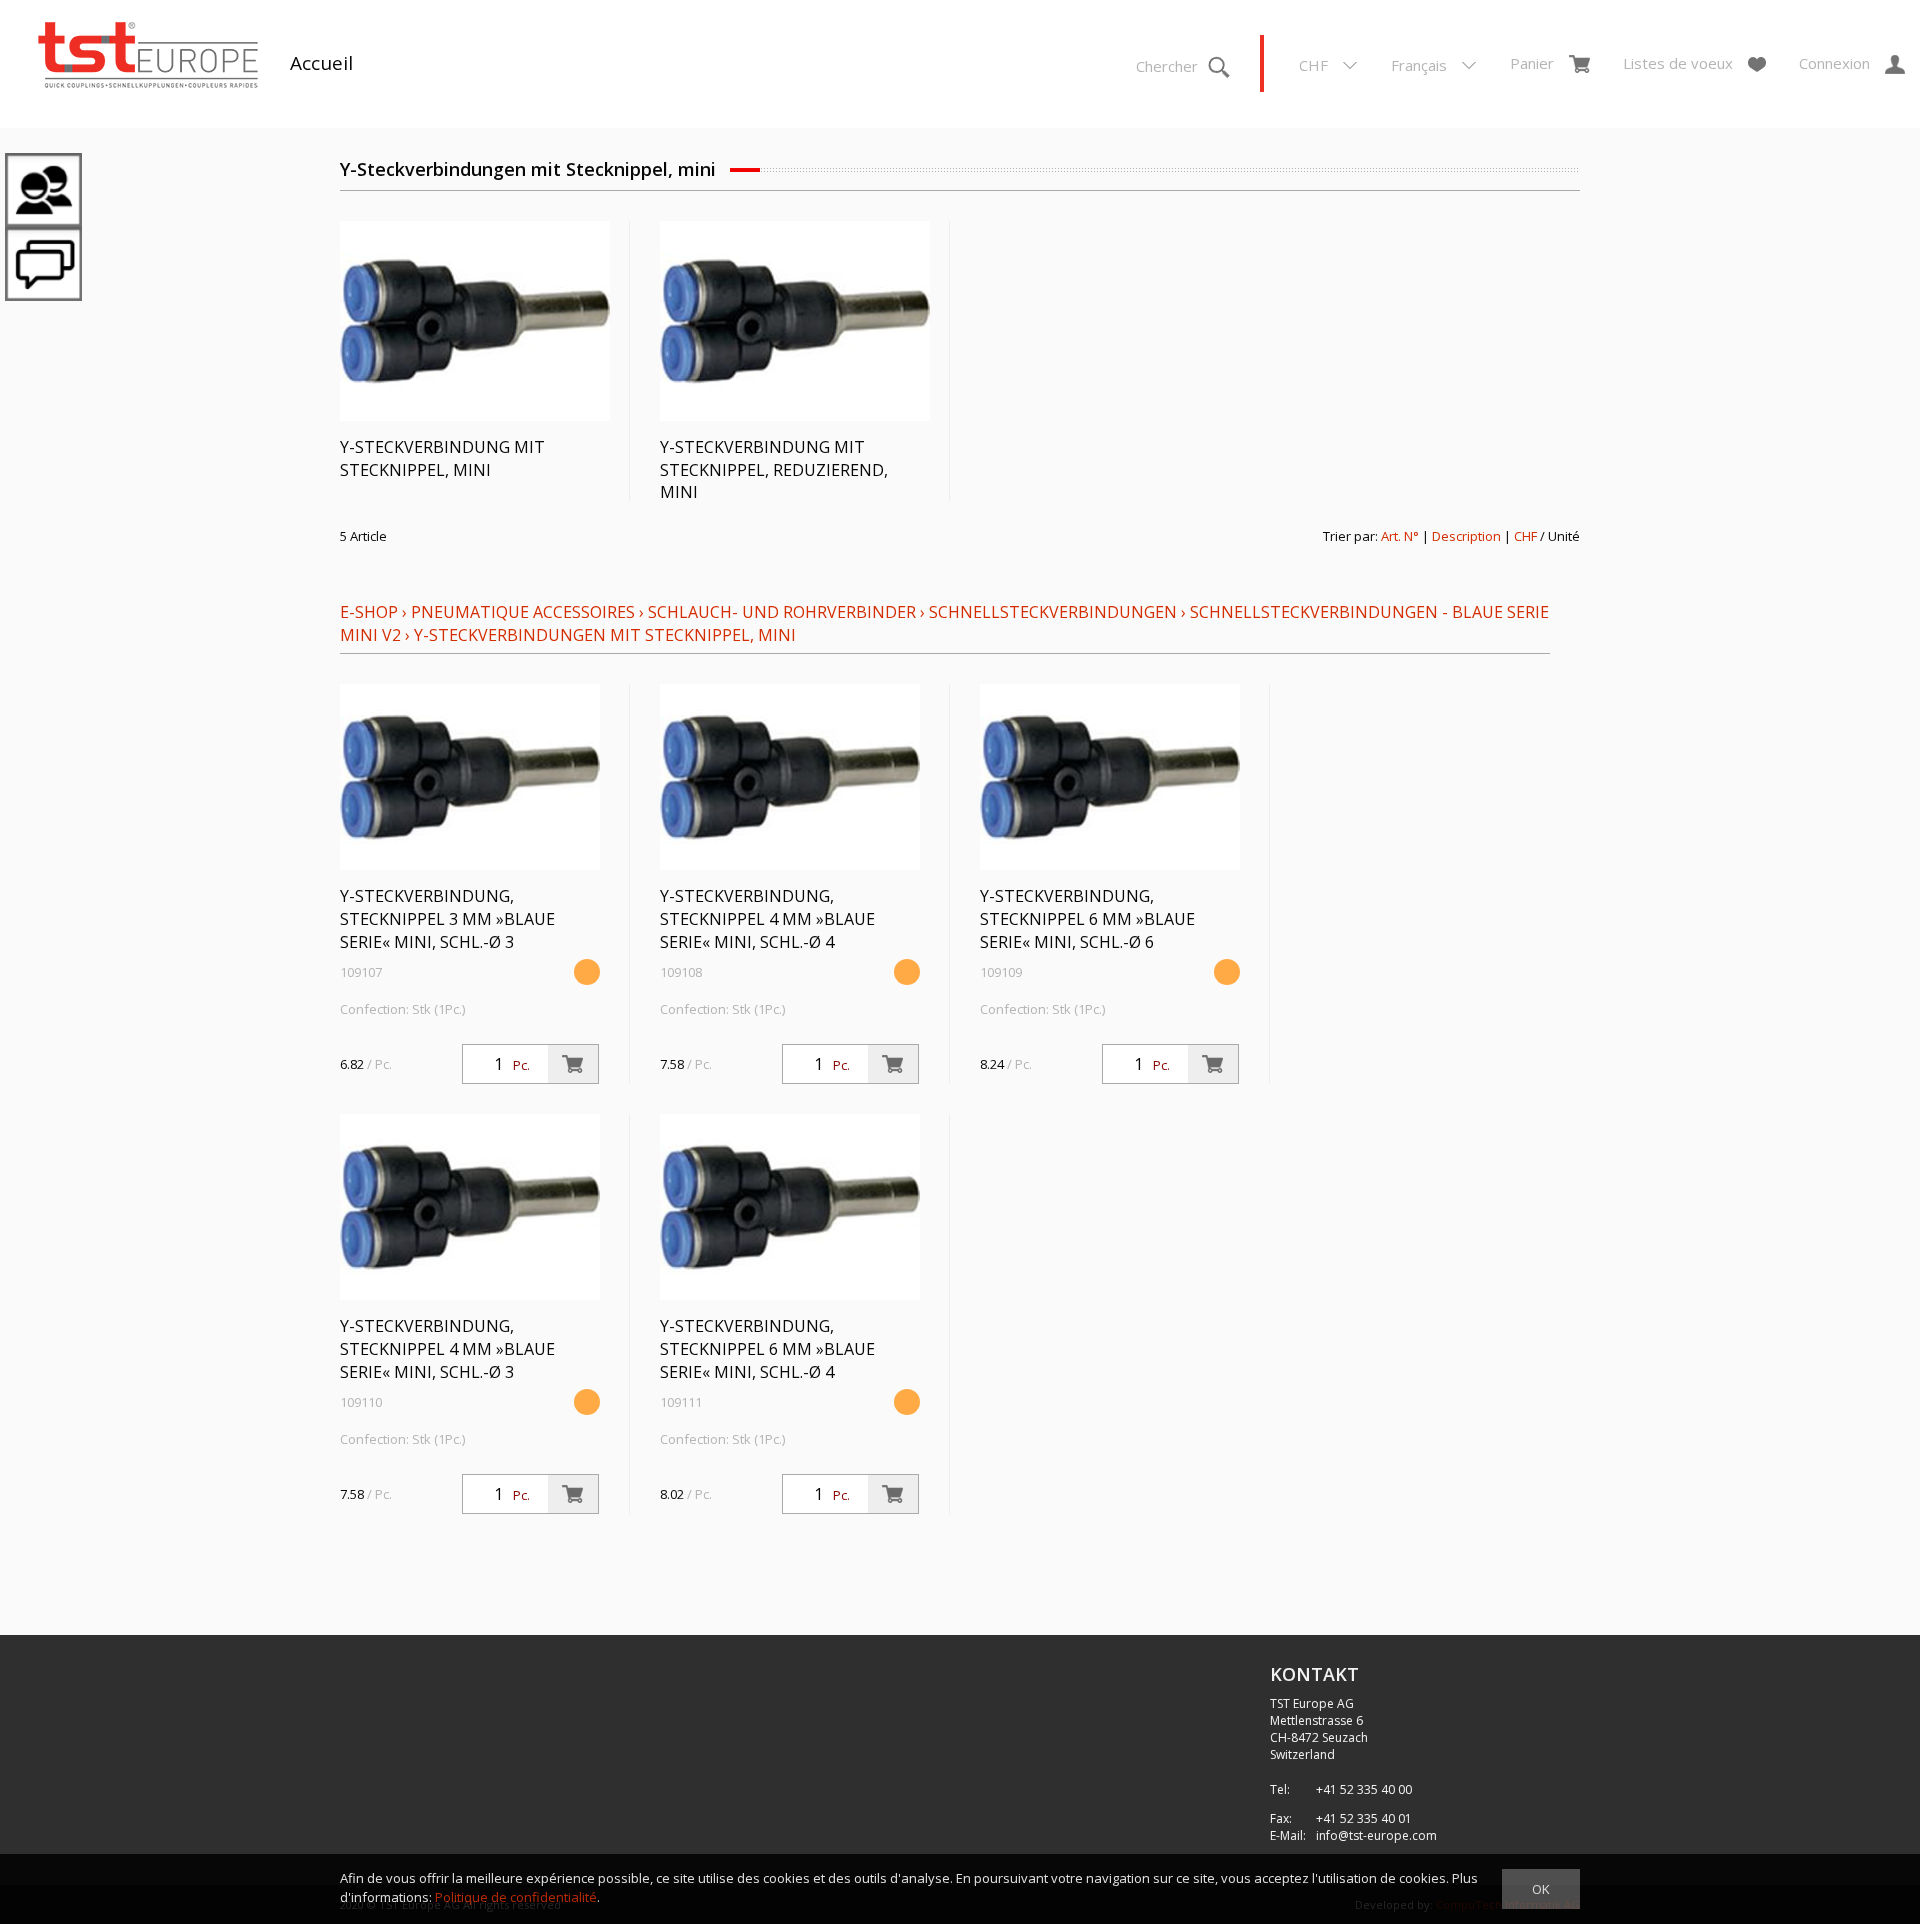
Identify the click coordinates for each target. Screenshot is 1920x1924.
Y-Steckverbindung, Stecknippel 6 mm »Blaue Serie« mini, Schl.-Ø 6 (1087, 919)
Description (1466, 536)
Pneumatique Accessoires (523, 612)
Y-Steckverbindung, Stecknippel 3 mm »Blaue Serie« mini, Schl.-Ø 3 (447, 919)
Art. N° (1400, 536)
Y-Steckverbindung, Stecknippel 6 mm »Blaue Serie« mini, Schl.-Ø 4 (767, 1349)
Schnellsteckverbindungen (1053, 612)
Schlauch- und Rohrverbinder (782, 612)
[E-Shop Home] (148, 57)
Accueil (321, 63)
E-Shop (369, 612)
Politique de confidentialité (516, 1897)
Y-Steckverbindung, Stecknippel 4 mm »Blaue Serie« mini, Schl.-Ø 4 (767, 919)
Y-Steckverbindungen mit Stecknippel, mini (605, 635)
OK (1541, 1889)
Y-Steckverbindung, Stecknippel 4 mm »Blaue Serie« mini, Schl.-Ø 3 (447, 1349)
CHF (1525, 536)
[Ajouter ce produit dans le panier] (573, 1064)
